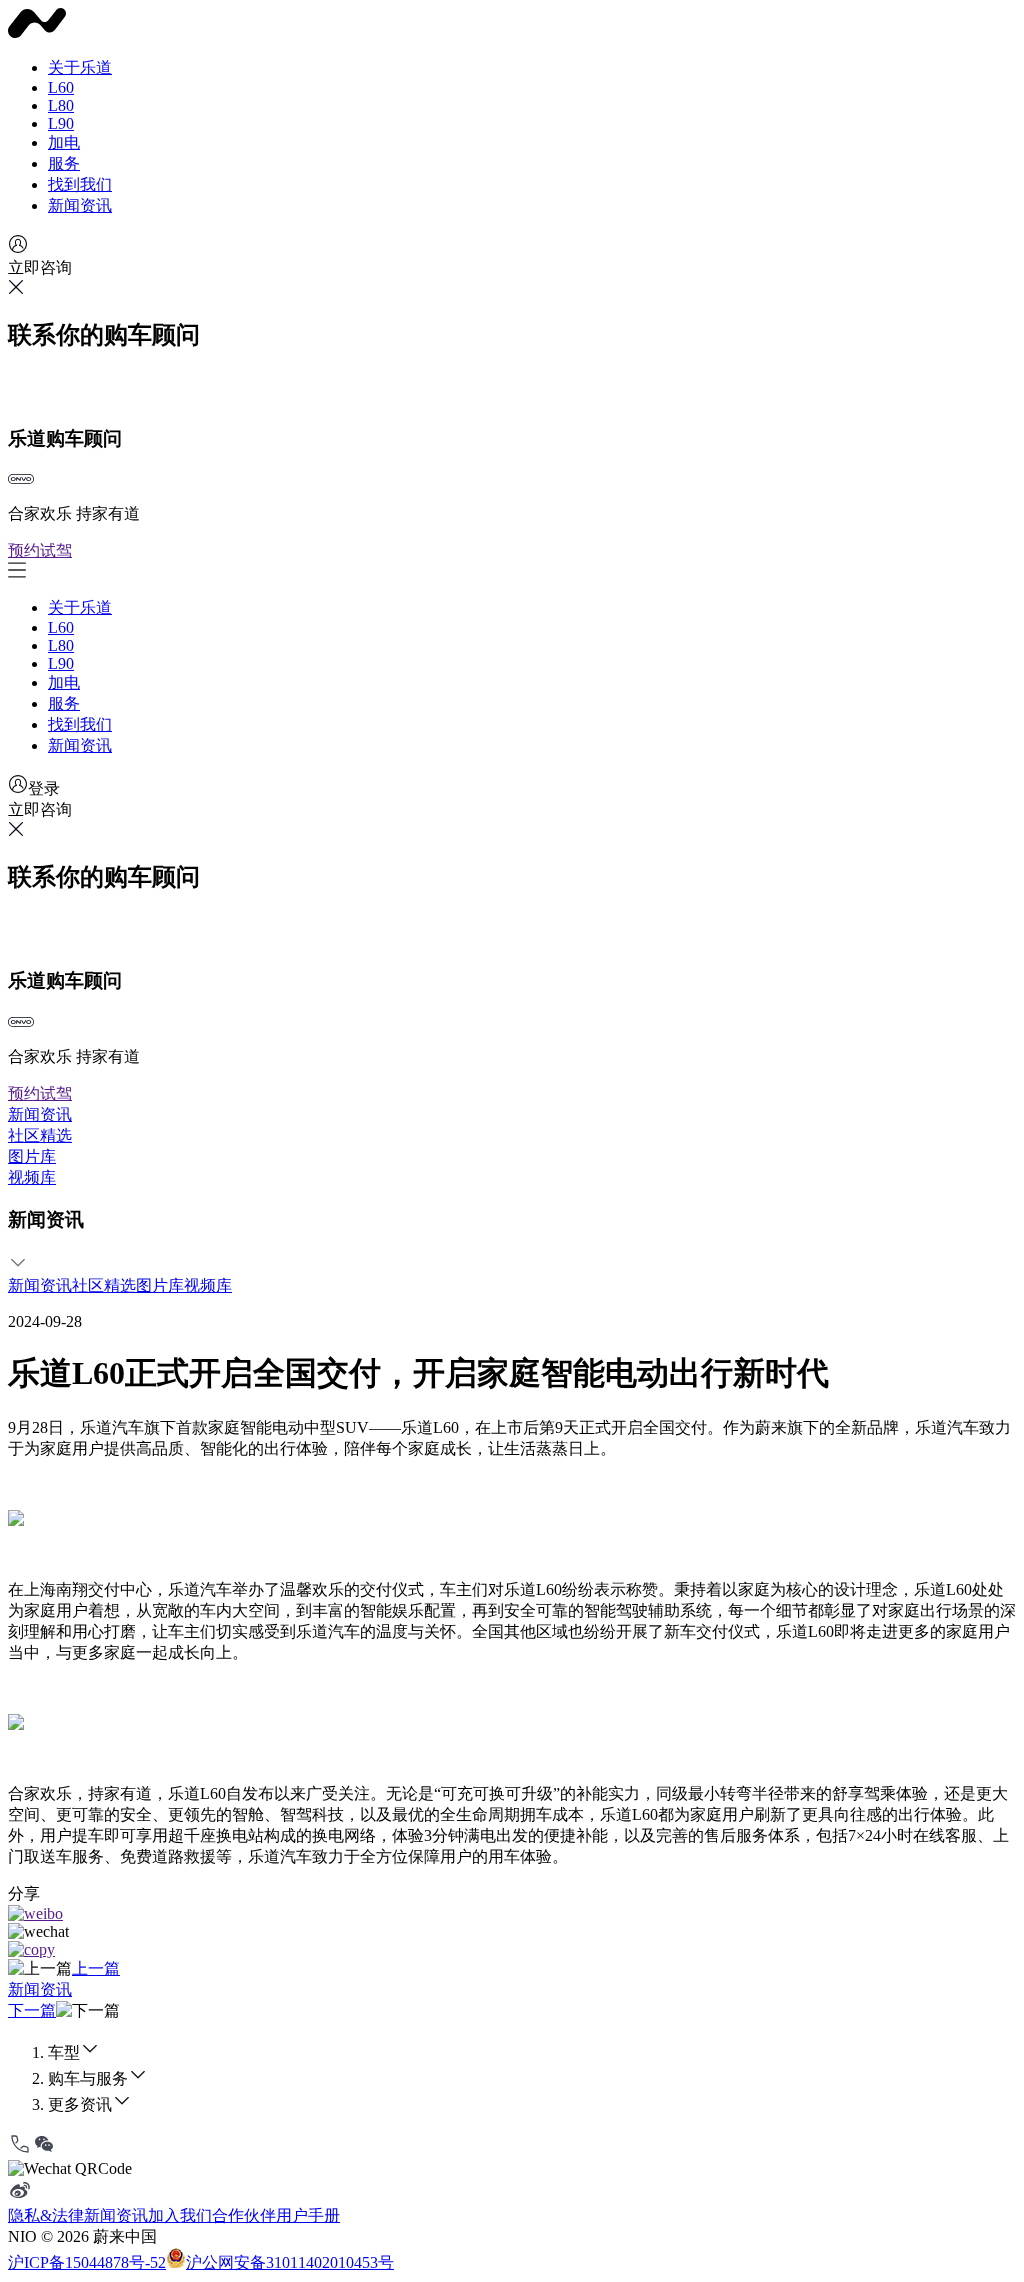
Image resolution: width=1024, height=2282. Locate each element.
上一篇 (96, 1968)
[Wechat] (44, 2150)
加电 (64, 142)
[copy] (31, 1949)
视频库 (32, 1177)
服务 (64, 163)
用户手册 (308, 2215)
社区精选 (40, 1135)
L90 (61, 123)
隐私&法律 (46, 2215)
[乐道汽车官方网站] (37, 32)
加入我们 (180, 2215)
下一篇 (32, 2010)
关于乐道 (80, 67)
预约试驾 (40, 550)
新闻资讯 (80, 205)
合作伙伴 (244, 2215)
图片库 (32, 1156)
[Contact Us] (20, 2150)
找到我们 (80, 184)
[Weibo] (20, 2196)
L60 (61, 87)
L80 (61, 105)
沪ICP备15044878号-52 (87, 2262)
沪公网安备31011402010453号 (290, 2262)
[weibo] (35, 1913)
